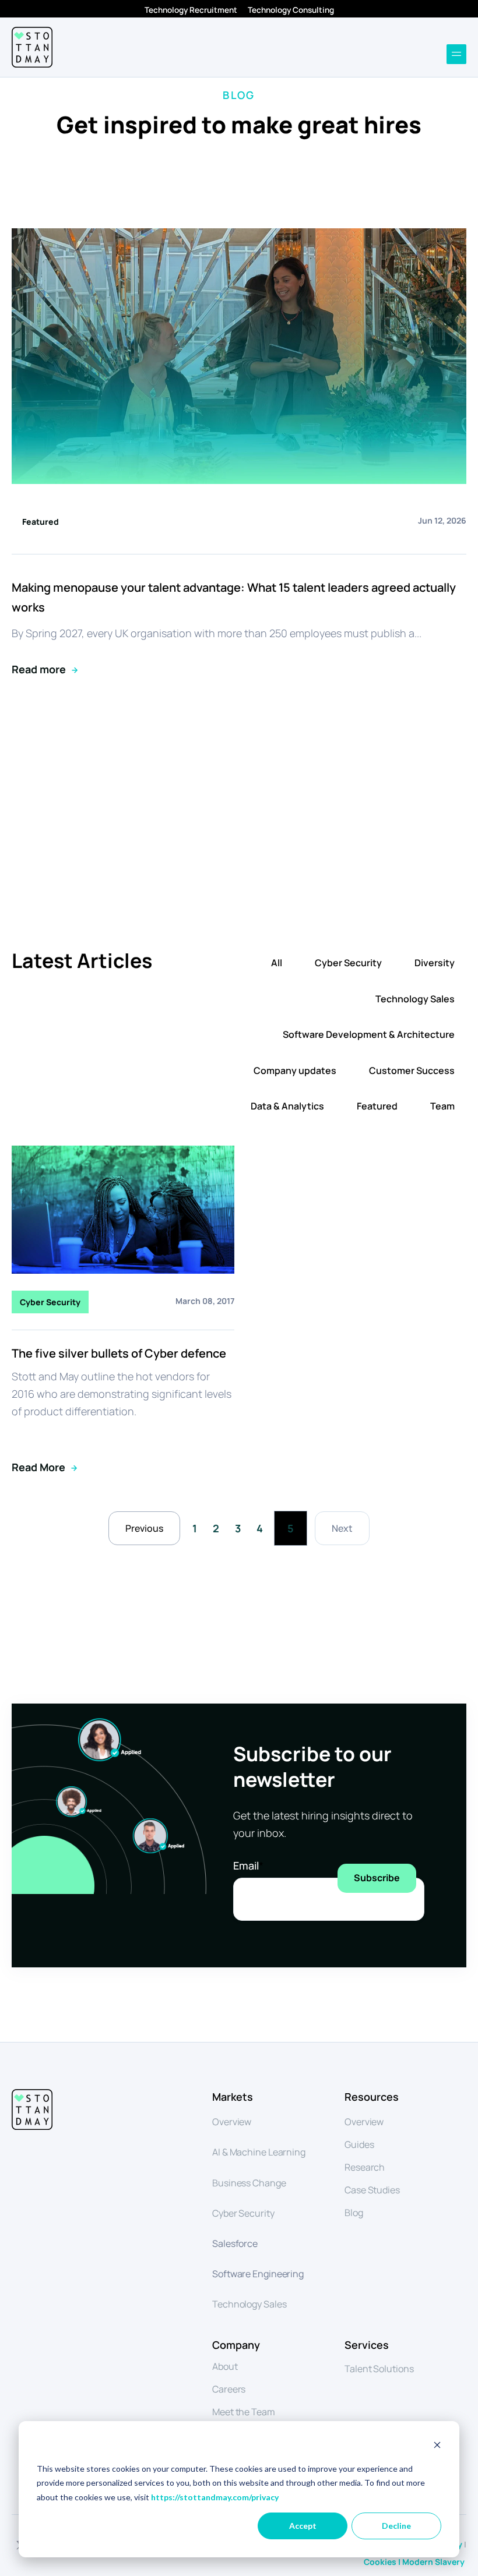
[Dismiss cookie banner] (437, 2446)
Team (442, 1106)
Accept (303, 2526)
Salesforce (235, 2243)
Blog (354, 2213)
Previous (144, 1528)
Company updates (295, 1070)
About (225, 2366)
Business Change (249, 2183)
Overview (232, 2122)
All (277, 963)
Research (365, 2167)
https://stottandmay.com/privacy (215, 2497)
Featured (377, 1106)
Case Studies (372, 2190)
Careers (229, 2389)
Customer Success (412, 1070)
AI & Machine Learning (259, 2152)
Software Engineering (258, 2274)
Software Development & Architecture (369, 1034)
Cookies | (383, 2562)
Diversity (435, 963)
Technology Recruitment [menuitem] (191, 10)
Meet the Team (244, 2412)
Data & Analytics (287, 1106)
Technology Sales (415, 999)
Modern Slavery (434, 2562)
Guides (359, 2144)
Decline (396, 2526)
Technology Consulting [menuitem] (291, 10)
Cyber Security (348, 963)
